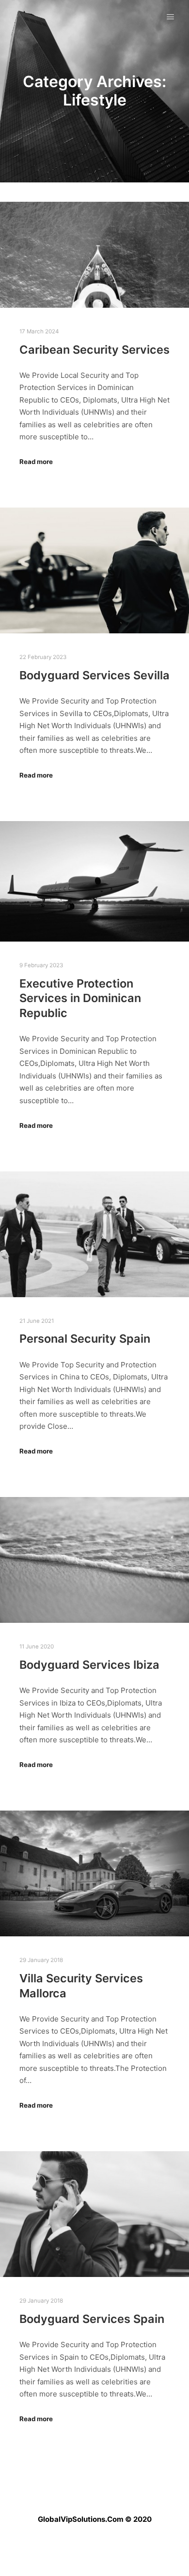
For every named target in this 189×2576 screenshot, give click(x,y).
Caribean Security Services (94, 350)
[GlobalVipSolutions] (11, 17)
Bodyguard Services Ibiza (89, 1665)
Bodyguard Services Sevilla (94, 675)
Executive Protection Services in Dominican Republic (80, 998)
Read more (36, 462)
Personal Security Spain (85, 1339)
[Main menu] (171, 17)
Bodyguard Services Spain (92, 2319)
